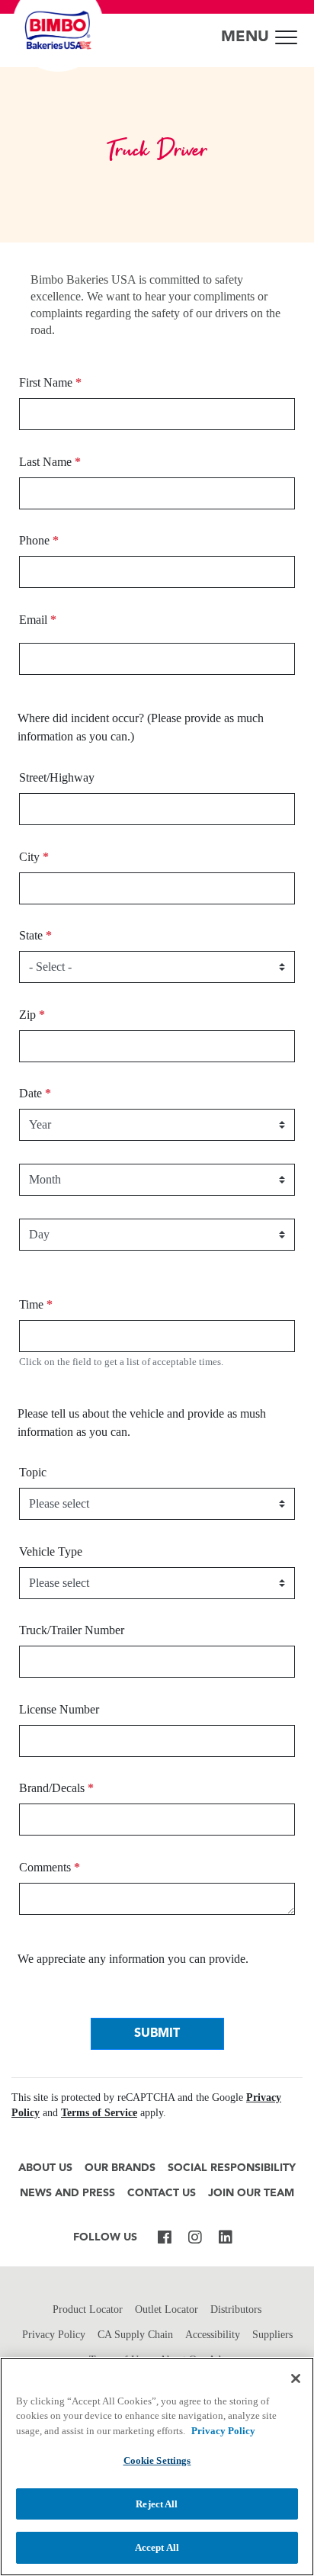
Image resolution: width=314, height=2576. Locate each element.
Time (36, 1304)
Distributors (236, 2309)
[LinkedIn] (226, 2238)
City (34, 857)
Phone (39, 540)
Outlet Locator (167, 2309)
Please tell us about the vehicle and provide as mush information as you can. (142, 1423)
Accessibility (213, 2335)
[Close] (296, 2378)
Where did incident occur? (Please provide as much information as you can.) (141, 727)
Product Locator (88, 2309)
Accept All (157, 2547)
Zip (32, 1015)
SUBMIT (157, 2034)
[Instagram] (195, 2238)
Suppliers (272, 2335)
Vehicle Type (51, 1551)
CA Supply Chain (135, 2335)
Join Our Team (251, 2194)
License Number (59, 1709)
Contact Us (162, 2194)
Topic (33, 1472)
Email (38, 620)
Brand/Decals (56, 1788)
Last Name (50, 462)
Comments (50, 1867)
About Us (45, 2168)
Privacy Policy (54, 2335)
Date (35, 1093)
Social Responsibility (232, 2168)
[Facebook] (165, 2238)
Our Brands (120, 2168)
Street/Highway (57, 777)
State (35, 935)
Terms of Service (99, 2113)
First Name (50, 382)
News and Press (67, 2194)
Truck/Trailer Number (72, 1630)
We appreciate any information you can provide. (133, 1959)
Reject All (157, 2504)
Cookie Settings (157, 2460)
